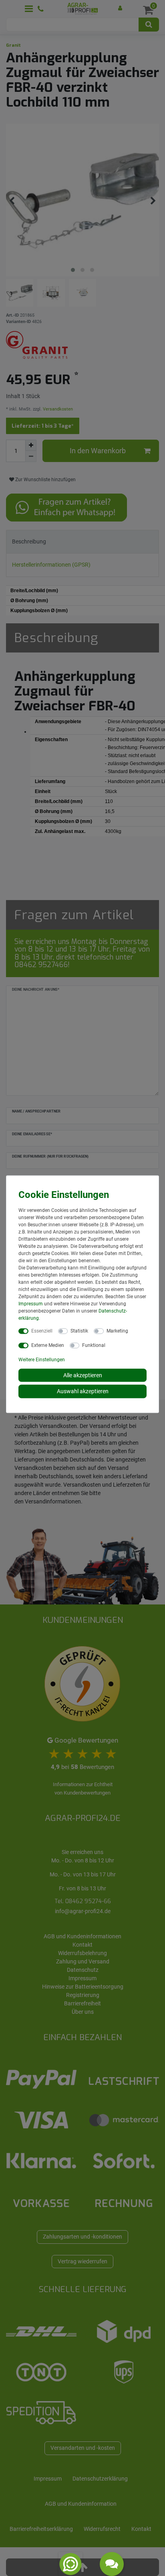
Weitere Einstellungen (42, 1359)
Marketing (117, 1331)
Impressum (31, 1303)
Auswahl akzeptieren (83, 1391)
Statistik (79, 1331)
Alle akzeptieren (83, 1375)
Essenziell (42, 1331)
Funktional (94, 1345)
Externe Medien (48, 1345)
